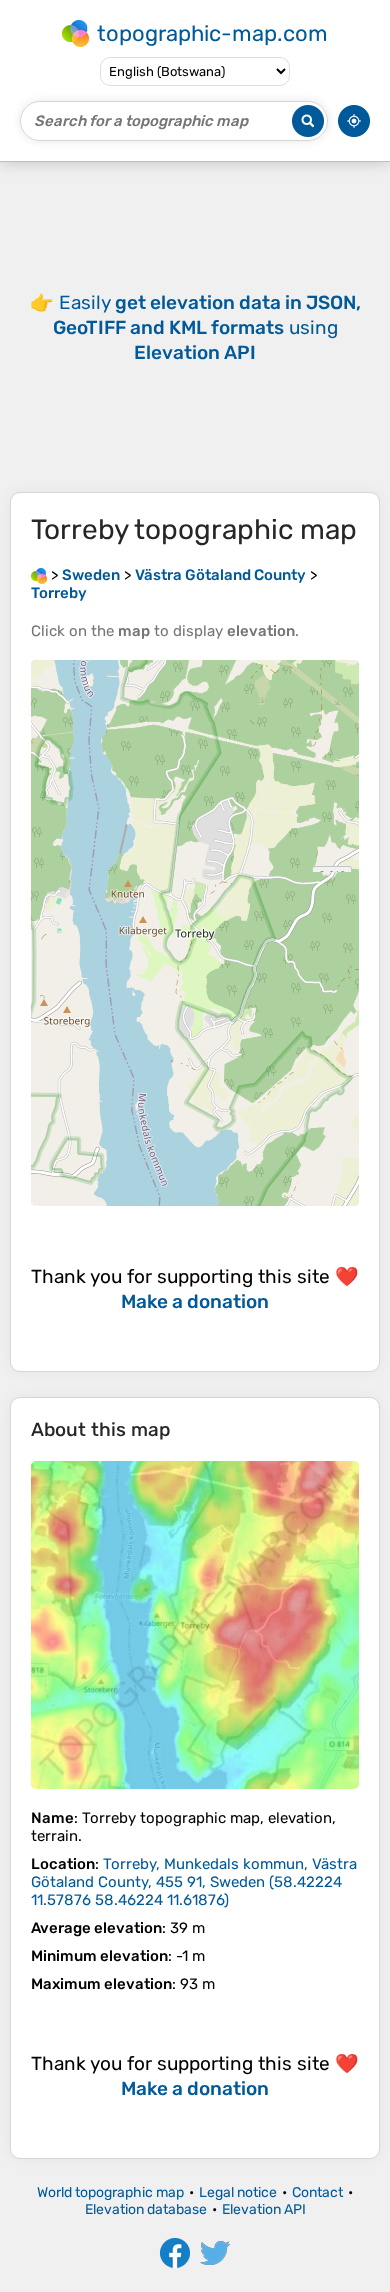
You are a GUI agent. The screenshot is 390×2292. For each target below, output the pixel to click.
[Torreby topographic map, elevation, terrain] (195, 1625)
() (194, 1882)
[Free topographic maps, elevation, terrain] (39, 575)
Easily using (207, 327)
